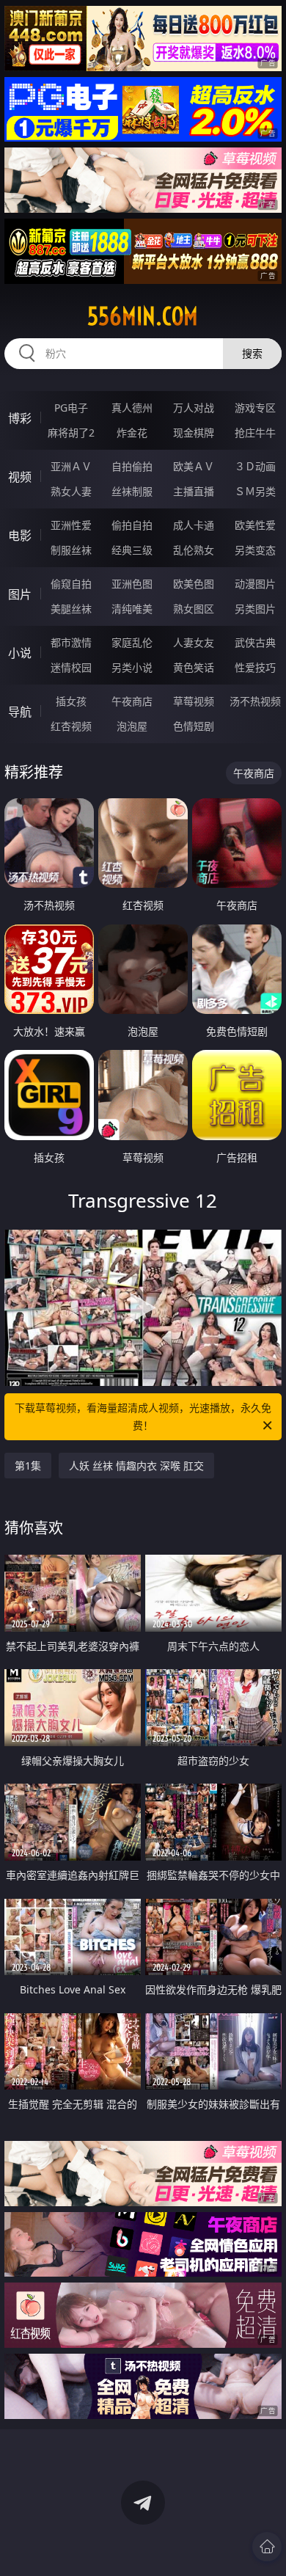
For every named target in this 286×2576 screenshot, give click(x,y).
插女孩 (71, 701)
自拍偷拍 (132, 466)
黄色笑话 (194, 667)
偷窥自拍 (71, 584)
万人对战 (194, 408)
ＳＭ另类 (255, 491)
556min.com (143, 316)
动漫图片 (255, 584)
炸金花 (132, 433)
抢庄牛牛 (255, 433)
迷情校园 (71, 667)
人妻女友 (194, 642)
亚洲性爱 (71, 525)
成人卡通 (194, 525)
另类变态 (255, 550)
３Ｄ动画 (255, 466)
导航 (20, 712)
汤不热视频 (255, 701)
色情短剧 (194, 726)
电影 (20, 536)
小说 (20, 653)
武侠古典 (255, 642)
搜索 (252, 353)
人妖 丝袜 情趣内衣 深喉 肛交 (136, 1466)
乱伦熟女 (194, 550)
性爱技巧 (255, 667)
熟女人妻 (71, 491)
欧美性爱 (255, 525)
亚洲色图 (132, 584)
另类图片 (255, 609)
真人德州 (132, 408)
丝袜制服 (132, 491)
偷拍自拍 (132, 525)
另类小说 (132, 667)
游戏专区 (255, 408)
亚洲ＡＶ (71, 466)
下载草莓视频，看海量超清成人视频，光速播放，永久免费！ (143, 1416)
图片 (20, 594)
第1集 (28, 1466)
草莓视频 (194, 701)
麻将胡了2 (71, 433)
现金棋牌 (194, 433)
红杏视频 (71, 726)
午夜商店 (132, 701)
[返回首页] (267, 2547)
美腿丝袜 (71, 609)
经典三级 (132, 550)
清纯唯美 (132, 609)
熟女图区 (194, 609)
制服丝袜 (71, 550)
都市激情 (71, 642)
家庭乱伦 (132, 642)
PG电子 (71, 408)
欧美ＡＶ (194, 466)
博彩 (20, 418)
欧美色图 (194, 584)
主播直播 (194, 491)
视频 (20, 477)
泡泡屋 (132, 726)
